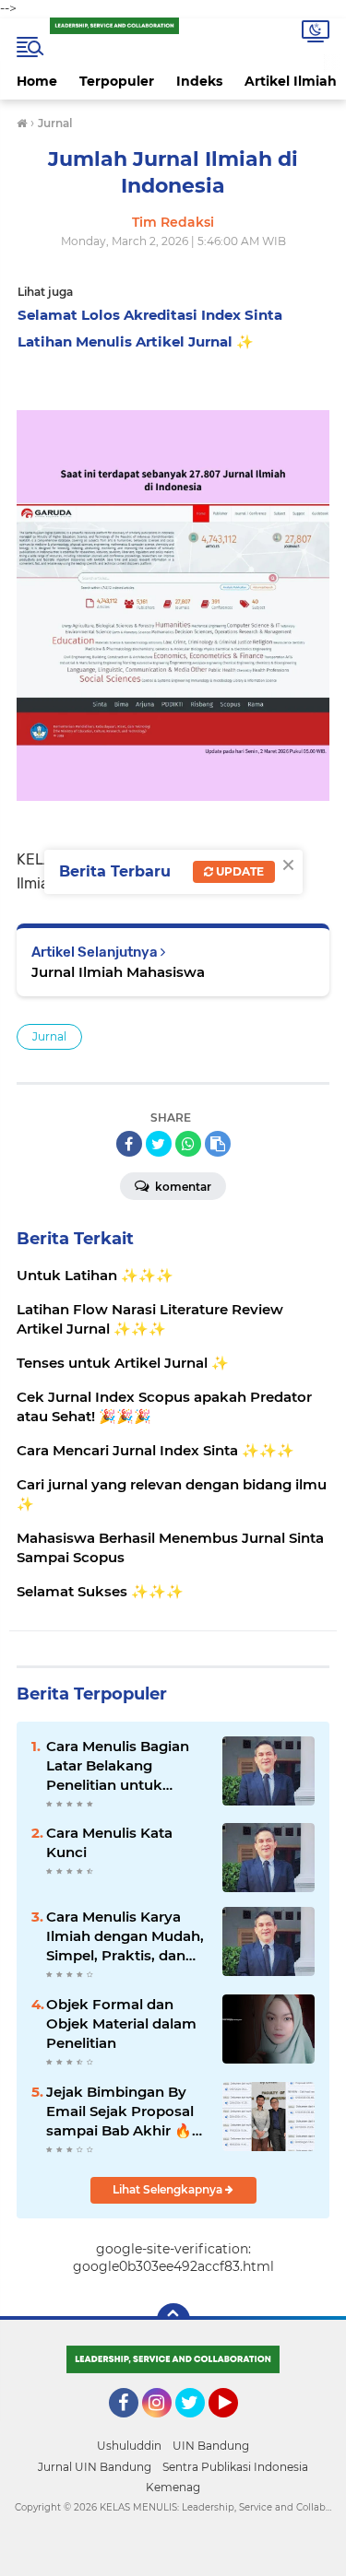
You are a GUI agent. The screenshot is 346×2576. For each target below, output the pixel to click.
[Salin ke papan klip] (218, 1144)
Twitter (198, 2426)
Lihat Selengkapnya (169, 2189)
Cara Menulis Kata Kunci (109, 1842)
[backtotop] (173, 2320)
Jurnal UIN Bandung (95, 2467)
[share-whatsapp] (188, 1144)
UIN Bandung (211, 2446)
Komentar (182, 1187)
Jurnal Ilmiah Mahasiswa (118, 972)
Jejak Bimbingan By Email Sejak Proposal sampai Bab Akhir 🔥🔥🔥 (120, 2111)
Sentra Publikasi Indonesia (235, 2467)
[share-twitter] (159, 1144)
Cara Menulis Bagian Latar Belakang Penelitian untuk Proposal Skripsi (118, 1766)
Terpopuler (117, 81)
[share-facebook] (129, 1144)
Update (239, 871)
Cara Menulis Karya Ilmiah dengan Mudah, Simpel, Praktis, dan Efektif (125, 1936)
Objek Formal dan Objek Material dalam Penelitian (121, 2023)
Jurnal (49, 1036)
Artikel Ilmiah (291, 81)
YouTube (236, 2426)
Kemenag (173, 2487)
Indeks (199, 81)
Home (37, 81)
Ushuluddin (129, 2446)
